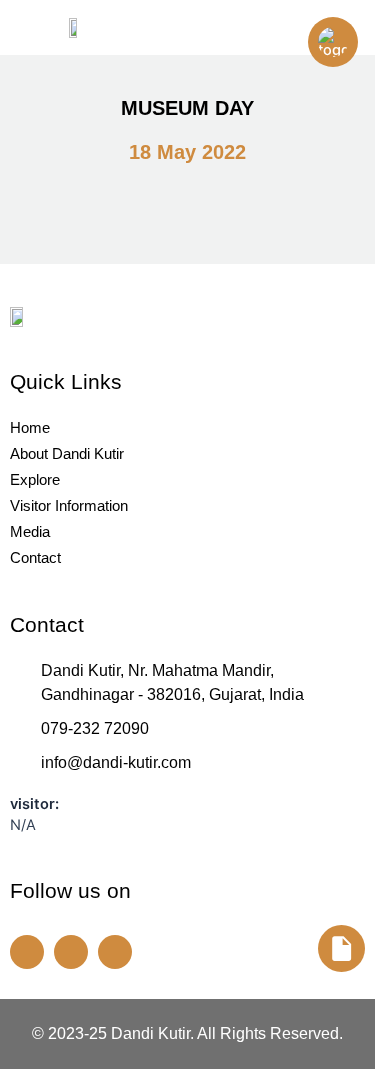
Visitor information (69, 505)
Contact (35, 557)
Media (30, 531)
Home (30, 427)
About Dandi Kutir (67, 453)
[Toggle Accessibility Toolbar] (333, 42)
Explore (35, 479)
